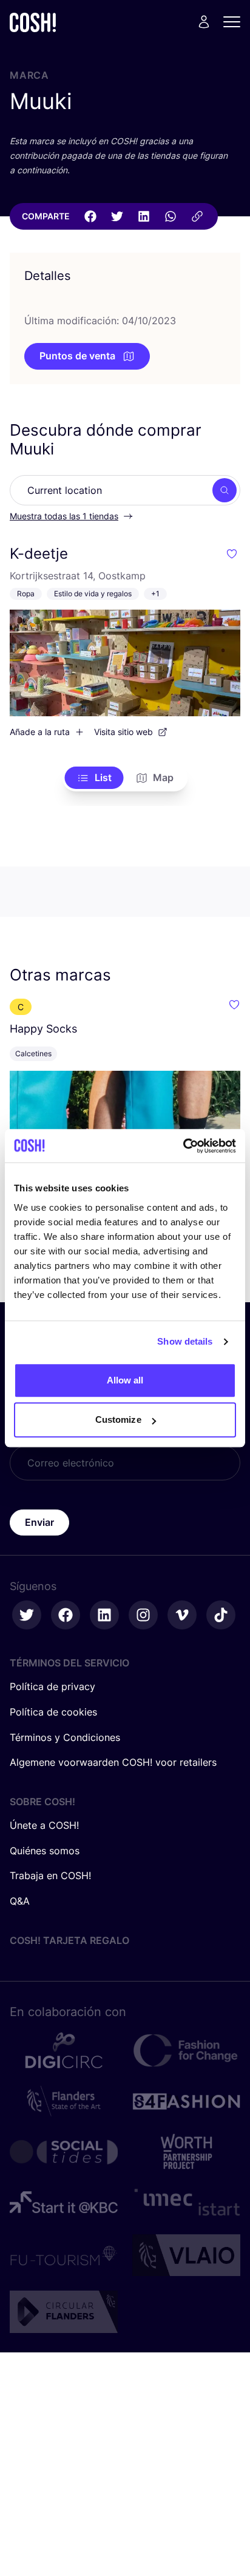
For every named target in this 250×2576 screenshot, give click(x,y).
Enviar (39, 1522)
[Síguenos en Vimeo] (182, 1615)
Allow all (125, 1380)
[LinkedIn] (144, 216)
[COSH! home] (33, 22)
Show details (185, 1341)
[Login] (204, 22)
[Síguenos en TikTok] (221, 1615)
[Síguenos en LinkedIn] (104, 1615)
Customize (118, 1419)
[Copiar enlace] (197, 216)
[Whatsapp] (171, 216)
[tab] (94, 778)
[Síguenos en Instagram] (143, 1615)
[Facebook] (90, 216)
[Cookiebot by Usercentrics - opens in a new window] (183, 1146)
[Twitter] (117, 216)
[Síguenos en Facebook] (66, 1615)
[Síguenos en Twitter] (27, 1615)
